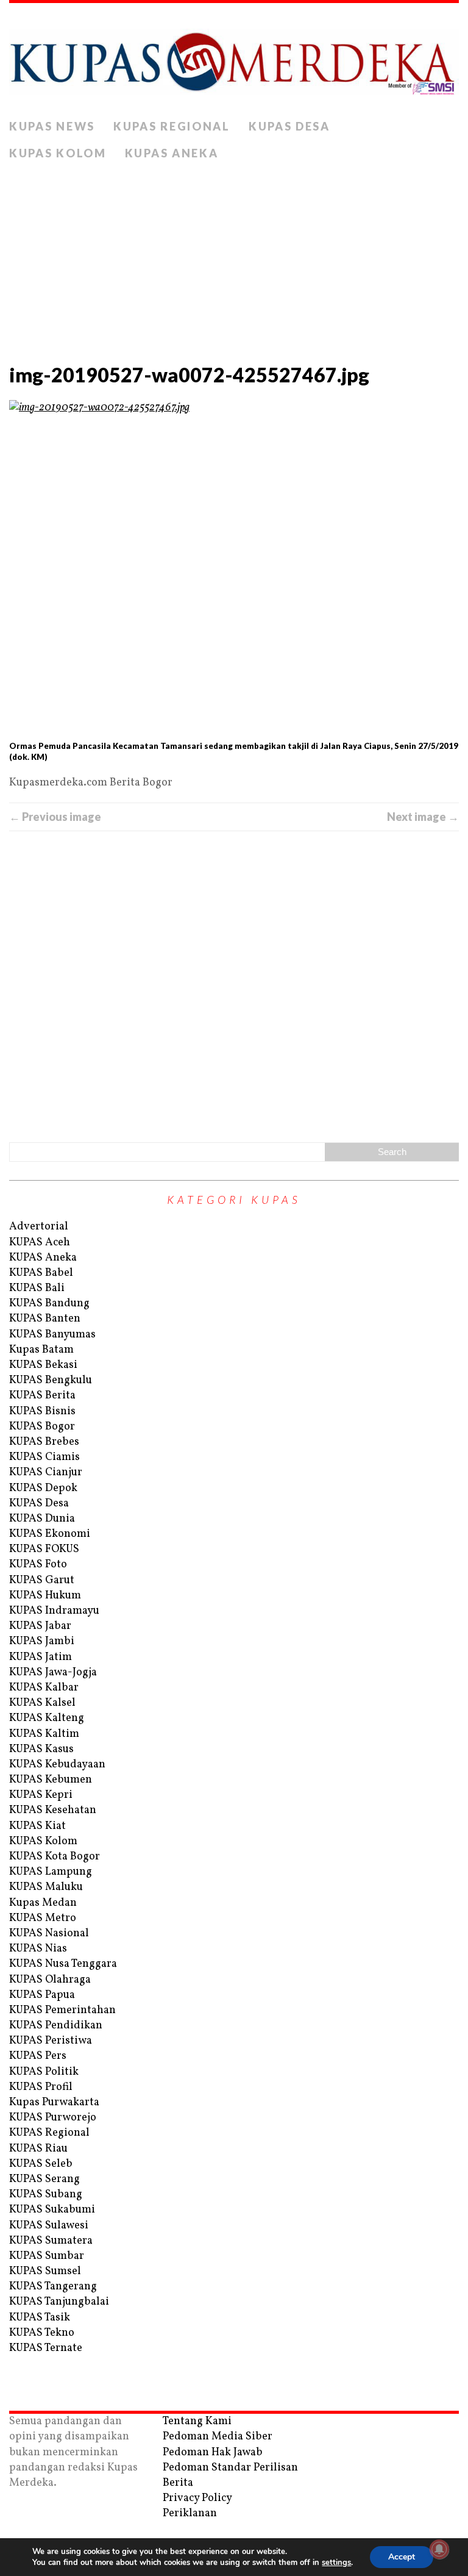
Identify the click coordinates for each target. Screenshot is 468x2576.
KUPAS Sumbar (47, 2256)
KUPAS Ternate (46, 2348)
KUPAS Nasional (49, 1934)
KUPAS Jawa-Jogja (53, 1673)
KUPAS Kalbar (44, 1688)
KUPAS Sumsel (45, 2271)
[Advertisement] (234, 259)
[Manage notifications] (439, 2549)
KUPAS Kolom (58, 153)
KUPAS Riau (38, 2149)
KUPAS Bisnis (42, 1411)
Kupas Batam (41, 1350)
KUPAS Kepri (41, 1795)
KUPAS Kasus (41, 1749)
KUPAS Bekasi (43, 1365)
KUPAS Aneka (172, 153)
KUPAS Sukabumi (52, 2210)
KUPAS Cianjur (46, 1472)
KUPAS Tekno (42, 2333)
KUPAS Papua (42, 1995)
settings (336, 2563)
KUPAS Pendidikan (56, 2026)
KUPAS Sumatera (51, 2241)
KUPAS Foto (38, 1565)
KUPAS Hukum (45, 1596)
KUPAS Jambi (42, 1641)
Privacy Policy (197, 2498)
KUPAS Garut (42, 1580)
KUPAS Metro (43, 1918)
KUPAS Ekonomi (50, 1534)
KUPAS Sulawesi (49, 2226)
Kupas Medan (43, 1903)
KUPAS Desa (289, 126)
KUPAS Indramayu (54, 1611)
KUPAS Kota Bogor (55, 1857)
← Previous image (55, 817)
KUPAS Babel (41, 1273)
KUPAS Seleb (41, 2164)
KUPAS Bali (37, 1288)
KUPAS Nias (38, 1949)
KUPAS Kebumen (51, 1780)
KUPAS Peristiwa (51, 2041)
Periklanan (190, 2513)
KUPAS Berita (42, 1396)
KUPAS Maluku (46, 1887)
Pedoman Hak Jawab (213, 2453)
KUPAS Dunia (42, 1519)
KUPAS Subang (46, 2195)
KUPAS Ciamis (44, 1457)
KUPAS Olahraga (50, 1980)
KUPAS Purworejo (53, 2118)
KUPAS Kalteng (47, 1718)
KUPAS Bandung (49, 1304)
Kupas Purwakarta (54, 2102)
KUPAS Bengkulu (51, 1380)
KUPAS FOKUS (44, 1549)
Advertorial (39, 1227)
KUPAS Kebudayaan (57, 1765)
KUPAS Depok (43, 1488)
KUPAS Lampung (51, 1872)
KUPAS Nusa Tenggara (63, 1964)
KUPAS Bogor (42, 1427)
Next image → (423, 817)
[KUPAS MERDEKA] (234, 58)
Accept (402, 2557)
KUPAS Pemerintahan (62, 2010)
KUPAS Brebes (44, 1442)
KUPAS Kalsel (42, 1703)
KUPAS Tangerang (53, 2287)
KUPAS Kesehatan (53, 1810)
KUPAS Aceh (40, 1243)
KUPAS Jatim (41, 1657)
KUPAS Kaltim (44, 1734)
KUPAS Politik (44, 2072)
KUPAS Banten (45, 1319)
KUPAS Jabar (40, 1626)
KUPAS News (52, 126)
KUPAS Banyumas (52, 1335)
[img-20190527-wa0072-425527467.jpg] (234, 569)
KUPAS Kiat (37, 1826)
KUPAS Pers (38, 2056)
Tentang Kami (197, 2421)
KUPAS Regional (172, 126)
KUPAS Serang (44, 2179)
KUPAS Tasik (40, 2318)
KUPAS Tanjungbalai (59, 2302)
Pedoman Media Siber (218, 2437)
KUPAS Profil (41, 2087)
